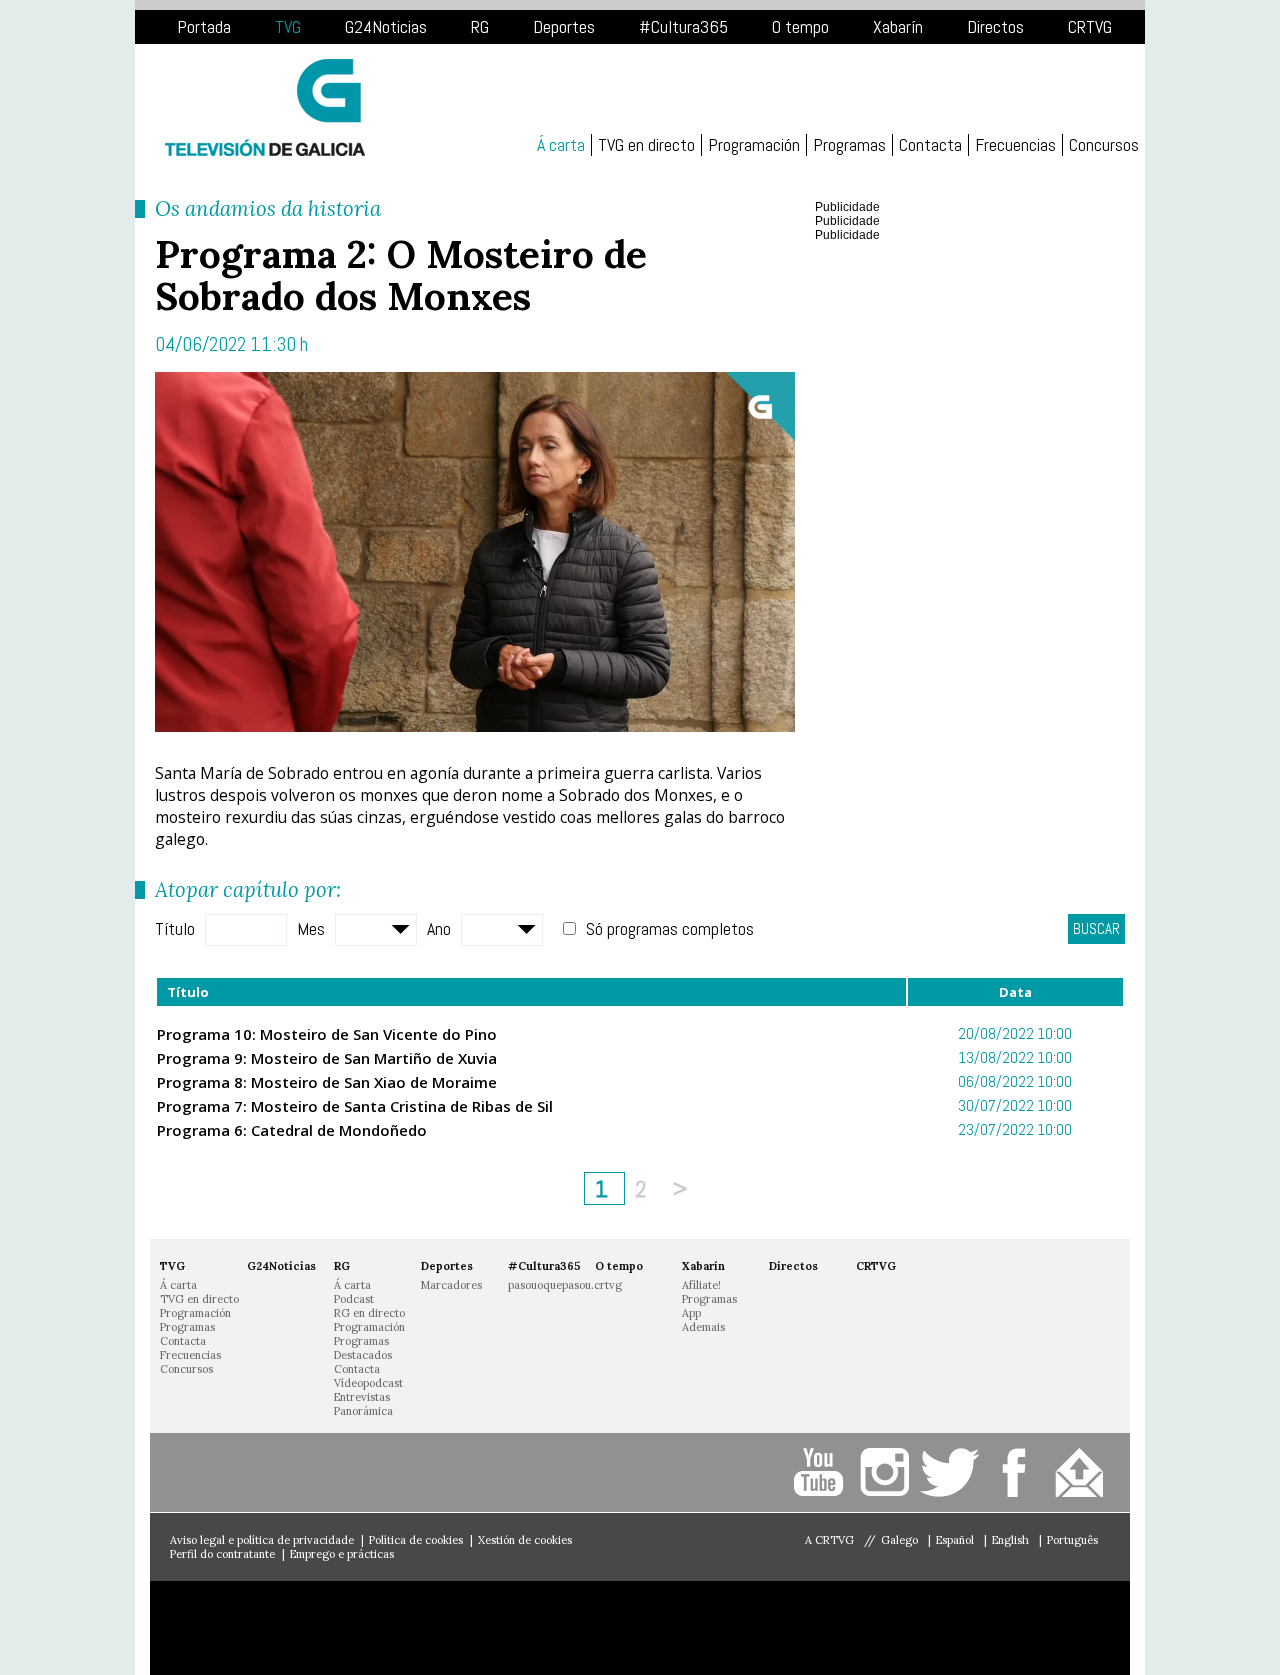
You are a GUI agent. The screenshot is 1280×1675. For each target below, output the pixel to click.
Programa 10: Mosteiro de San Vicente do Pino (327, 1034)
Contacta (930, 145)
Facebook (1017, 1472)
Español (956, 1540)
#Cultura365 (683, 26)
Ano (439, 928)
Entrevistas (362, 1397)
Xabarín (898, 26)
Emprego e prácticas (342, 1554)
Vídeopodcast (368, 1383)
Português (1072, 1540)
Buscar (1096, 928)
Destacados (363, 1355)
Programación (754, 145)
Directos (995, 26)
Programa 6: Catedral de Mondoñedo (292, 1130)
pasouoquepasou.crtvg (565, 1285)
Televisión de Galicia (265, 107)
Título (175, 928)
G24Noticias (386, 26)
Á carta (561, 145)
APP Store (254, 1628)
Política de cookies (416, 1540)
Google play (445, 1628)
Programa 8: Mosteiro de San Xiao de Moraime (327, 1082)
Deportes (564, 26)
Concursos (1104, 145)
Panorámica (363, 1411)
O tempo (800, 26)
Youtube (822, 1472)
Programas (849, 145)
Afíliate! (701, 1285)
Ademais (703, 1327)
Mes (311, 928)
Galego (901, 1540)
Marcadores (451, 1285)
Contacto (1082, 1472)
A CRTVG (829, 1540)
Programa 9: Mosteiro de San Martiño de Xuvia (327, 1058)
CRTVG (1090, 26)
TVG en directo (646, 145)
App (691, 1313)
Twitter (952, 1472)
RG (480, 26)
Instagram (887, 1472)
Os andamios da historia (268, 208)
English (1012, 1540)
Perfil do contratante (222, 1554)
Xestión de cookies (525, 1540)
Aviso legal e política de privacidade (262, 1540)
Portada (204, 26)
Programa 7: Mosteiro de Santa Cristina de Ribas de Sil (355, 1106)
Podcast (354, 1299)
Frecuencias (1015, 145)
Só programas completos (670, 928)
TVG (288, 26)
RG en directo (369, 1313)
